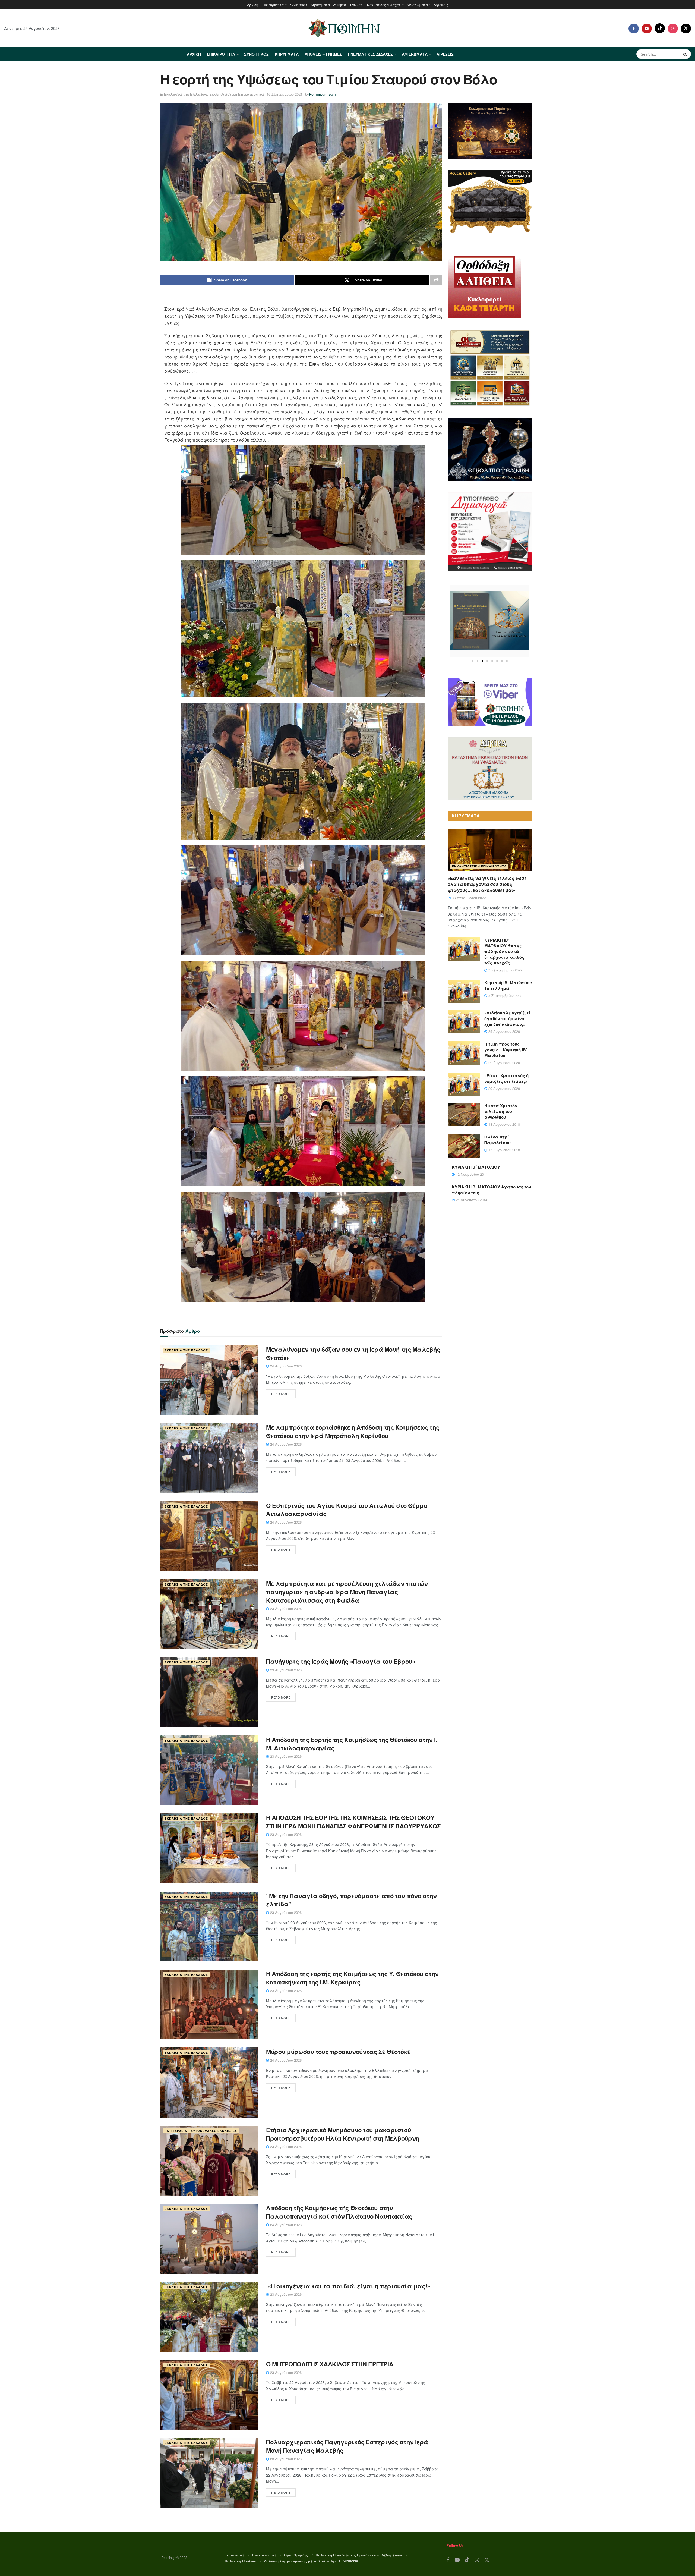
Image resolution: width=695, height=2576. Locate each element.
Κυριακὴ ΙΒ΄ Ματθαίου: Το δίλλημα (508, 985)
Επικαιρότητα (273, 4)
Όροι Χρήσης (296, 2555)
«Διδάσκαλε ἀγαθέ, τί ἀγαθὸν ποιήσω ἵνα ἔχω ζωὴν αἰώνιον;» (507, 1018)
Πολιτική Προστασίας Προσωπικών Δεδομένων (359, 2555)
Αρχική (253, 4)
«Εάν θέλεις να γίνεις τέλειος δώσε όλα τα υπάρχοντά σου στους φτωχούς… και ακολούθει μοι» (487, 884)
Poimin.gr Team (322, 94)
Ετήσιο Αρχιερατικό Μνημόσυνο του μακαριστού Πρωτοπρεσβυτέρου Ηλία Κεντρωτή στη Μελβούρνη (343, 2134)
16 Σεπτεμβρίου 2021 (285, 94)
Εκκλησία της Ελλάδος (186, 94)
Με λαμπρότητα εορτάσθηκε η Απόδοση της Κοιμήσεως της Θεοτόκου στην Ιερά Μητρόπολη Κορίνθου (353, 1431)
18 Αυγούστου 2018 (504, 1124)
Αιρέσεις (441, 4)
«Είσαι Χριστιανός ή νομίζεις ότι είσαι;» (506, 1078)
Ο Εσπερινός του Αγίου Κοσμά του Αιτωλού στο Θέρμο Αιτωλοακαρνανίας (347, 1510)
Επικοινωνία (264, 2555)
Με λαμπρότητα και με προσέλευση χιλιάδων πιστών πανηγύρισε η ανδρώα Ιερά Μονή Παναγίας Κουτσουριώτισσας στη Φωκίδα (347, 1592)
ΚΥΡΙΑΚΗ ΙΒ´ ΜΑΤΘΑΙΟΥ (476, 1167)
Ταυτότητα (234, 2555)
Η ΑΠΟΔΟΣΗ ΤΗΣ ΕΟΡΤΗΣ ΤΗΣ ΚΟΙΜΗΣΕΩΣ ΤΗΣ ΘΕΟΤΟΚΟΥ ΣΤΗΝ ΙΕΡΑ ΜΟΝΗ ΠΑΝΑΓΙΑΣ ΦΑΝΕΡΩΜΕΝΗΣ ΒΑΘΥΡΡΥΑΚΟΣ (353, 1822)
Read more (281, 1394)
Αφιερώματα (417, 4)
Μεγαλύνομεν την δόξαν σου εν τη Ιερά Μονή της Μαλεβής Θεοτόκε (353, 1353)
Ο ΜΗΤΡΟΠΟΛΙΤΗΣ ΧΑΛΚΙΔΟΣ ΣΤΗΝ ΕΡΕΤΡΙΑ (330, 2364)
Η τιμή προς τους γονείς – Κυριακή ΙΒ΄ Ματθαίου (506, 1050)
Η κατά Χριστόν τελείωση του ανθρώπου (501, 1111)
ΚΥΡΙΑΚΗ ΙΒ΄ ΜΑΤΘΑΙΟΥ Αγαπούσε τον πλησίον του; (491, 1190)
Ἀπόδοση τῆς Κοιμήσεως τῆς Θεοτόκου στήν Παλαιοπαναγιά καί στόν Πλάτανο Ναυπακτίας (339, 2212)
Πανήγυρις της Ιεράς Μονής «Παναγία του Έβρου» (341, 1661)
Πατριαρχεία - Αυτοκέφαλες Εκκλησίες (201, 2131)
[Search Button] (686, 54)
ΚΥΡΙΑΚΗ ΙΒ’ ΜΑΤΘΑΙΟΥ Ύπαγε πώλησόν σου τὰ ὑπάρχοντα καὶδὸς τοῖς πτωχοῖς (504, 951)
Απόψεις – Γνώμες (348, 4)
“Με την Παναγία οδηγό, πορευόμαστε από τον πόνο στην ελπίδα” (351, 1900)
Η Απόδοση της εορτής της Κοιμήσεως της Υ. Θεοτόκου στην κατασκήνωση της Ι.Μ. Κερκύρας (352, 1978)
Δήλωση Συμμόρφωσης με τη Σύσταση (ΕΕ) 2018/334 (311, 2561)
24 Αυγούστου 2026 (285, 1366)
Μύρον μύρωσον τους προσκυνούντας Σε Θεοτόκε (338, 2052)
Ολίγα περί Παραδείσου (497, 1140)
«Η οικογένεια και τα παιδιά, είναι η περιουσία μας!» (349, 2286)
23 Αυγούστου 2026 (285, 1608)
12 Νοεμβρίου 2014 (471, 1174)
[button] (473, 661)
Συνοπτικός (299, 4)
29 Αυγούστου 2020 (504, 1031)
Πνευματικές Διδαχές (383, 4)
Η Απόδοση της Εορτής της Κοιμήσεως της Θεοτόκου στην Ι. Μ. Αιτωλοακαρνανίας (352, 1744)
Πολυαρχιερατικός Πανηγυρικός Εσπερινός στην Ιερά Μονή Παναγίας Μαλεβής (347, 2446)
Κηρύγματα (320, 4)
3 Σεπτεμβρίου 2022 (468, 898)
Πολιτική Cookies (240, 2561)
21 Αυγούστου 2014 (471, 1200)
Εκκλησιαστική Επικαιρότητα (237, 94)
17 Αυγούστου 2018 (504, 1150)
